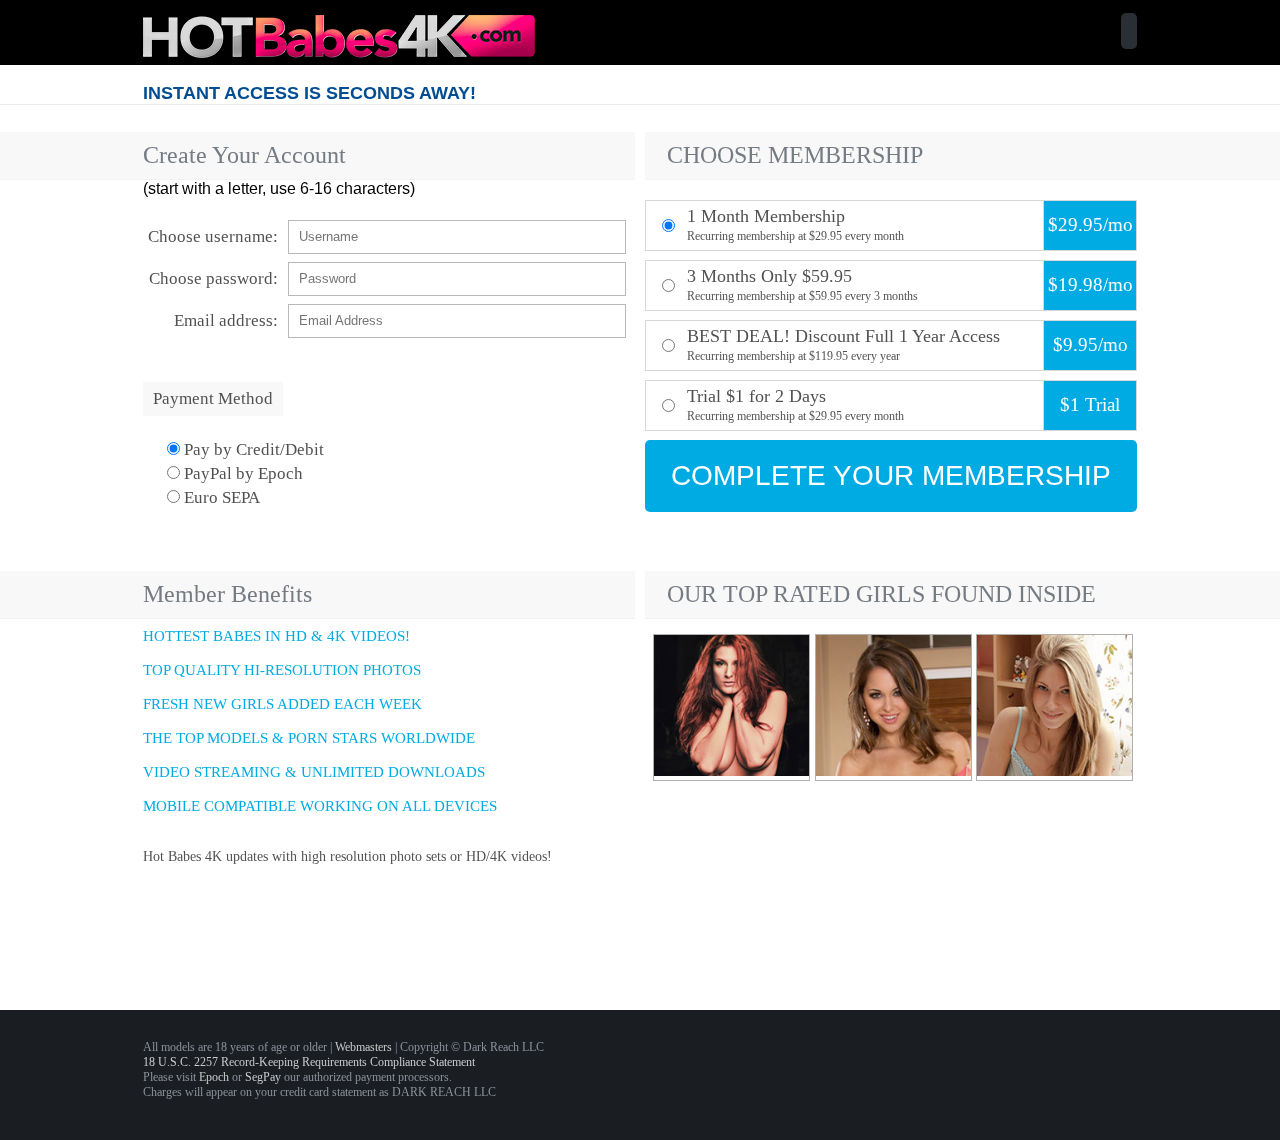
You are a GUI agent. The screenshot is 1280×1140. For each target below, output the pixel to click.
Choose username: (213, 236)
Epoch (214, 1077)
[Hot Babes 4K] (339, 52)
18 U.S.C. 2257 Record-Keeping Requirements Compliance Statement (309, 1062)
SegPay (263, 1077)
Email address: (226, 320)
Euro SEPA (220, 497)
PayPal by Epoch (241, 473)
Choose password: (213, 278)
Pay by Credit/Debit (252, 449)
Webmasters (363, 1047)
